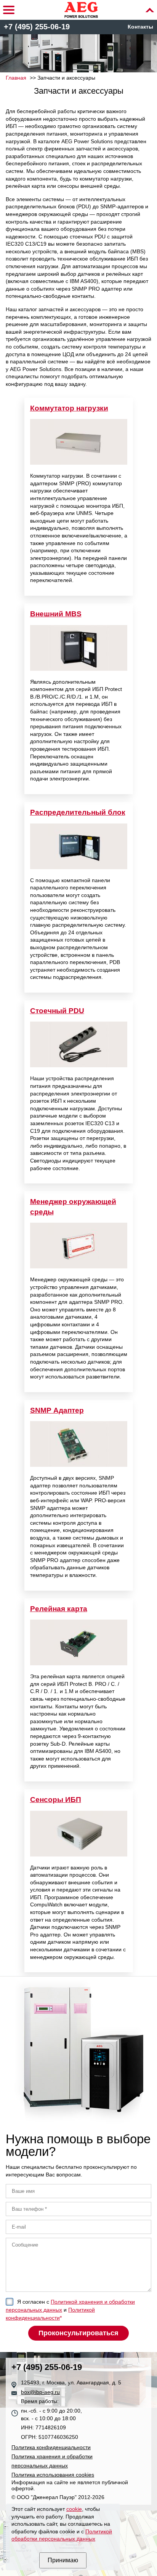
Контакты (140, 27)
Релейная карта (59, 1609)
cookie (74, 2509)
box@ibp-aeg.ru (40, 2392)
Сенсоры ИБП (56, 1800)
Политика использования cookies (53, 2475)
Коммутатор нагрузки (69, 408)
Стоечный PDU (57, 1011)
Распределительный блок (78, 812)
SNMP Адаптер (57, 1410)
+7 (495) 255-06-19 (37, 27)
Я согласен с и (70, 2310)
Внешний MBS (56, 614)
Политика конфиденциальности (51, 2447)
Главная (16, 78)
